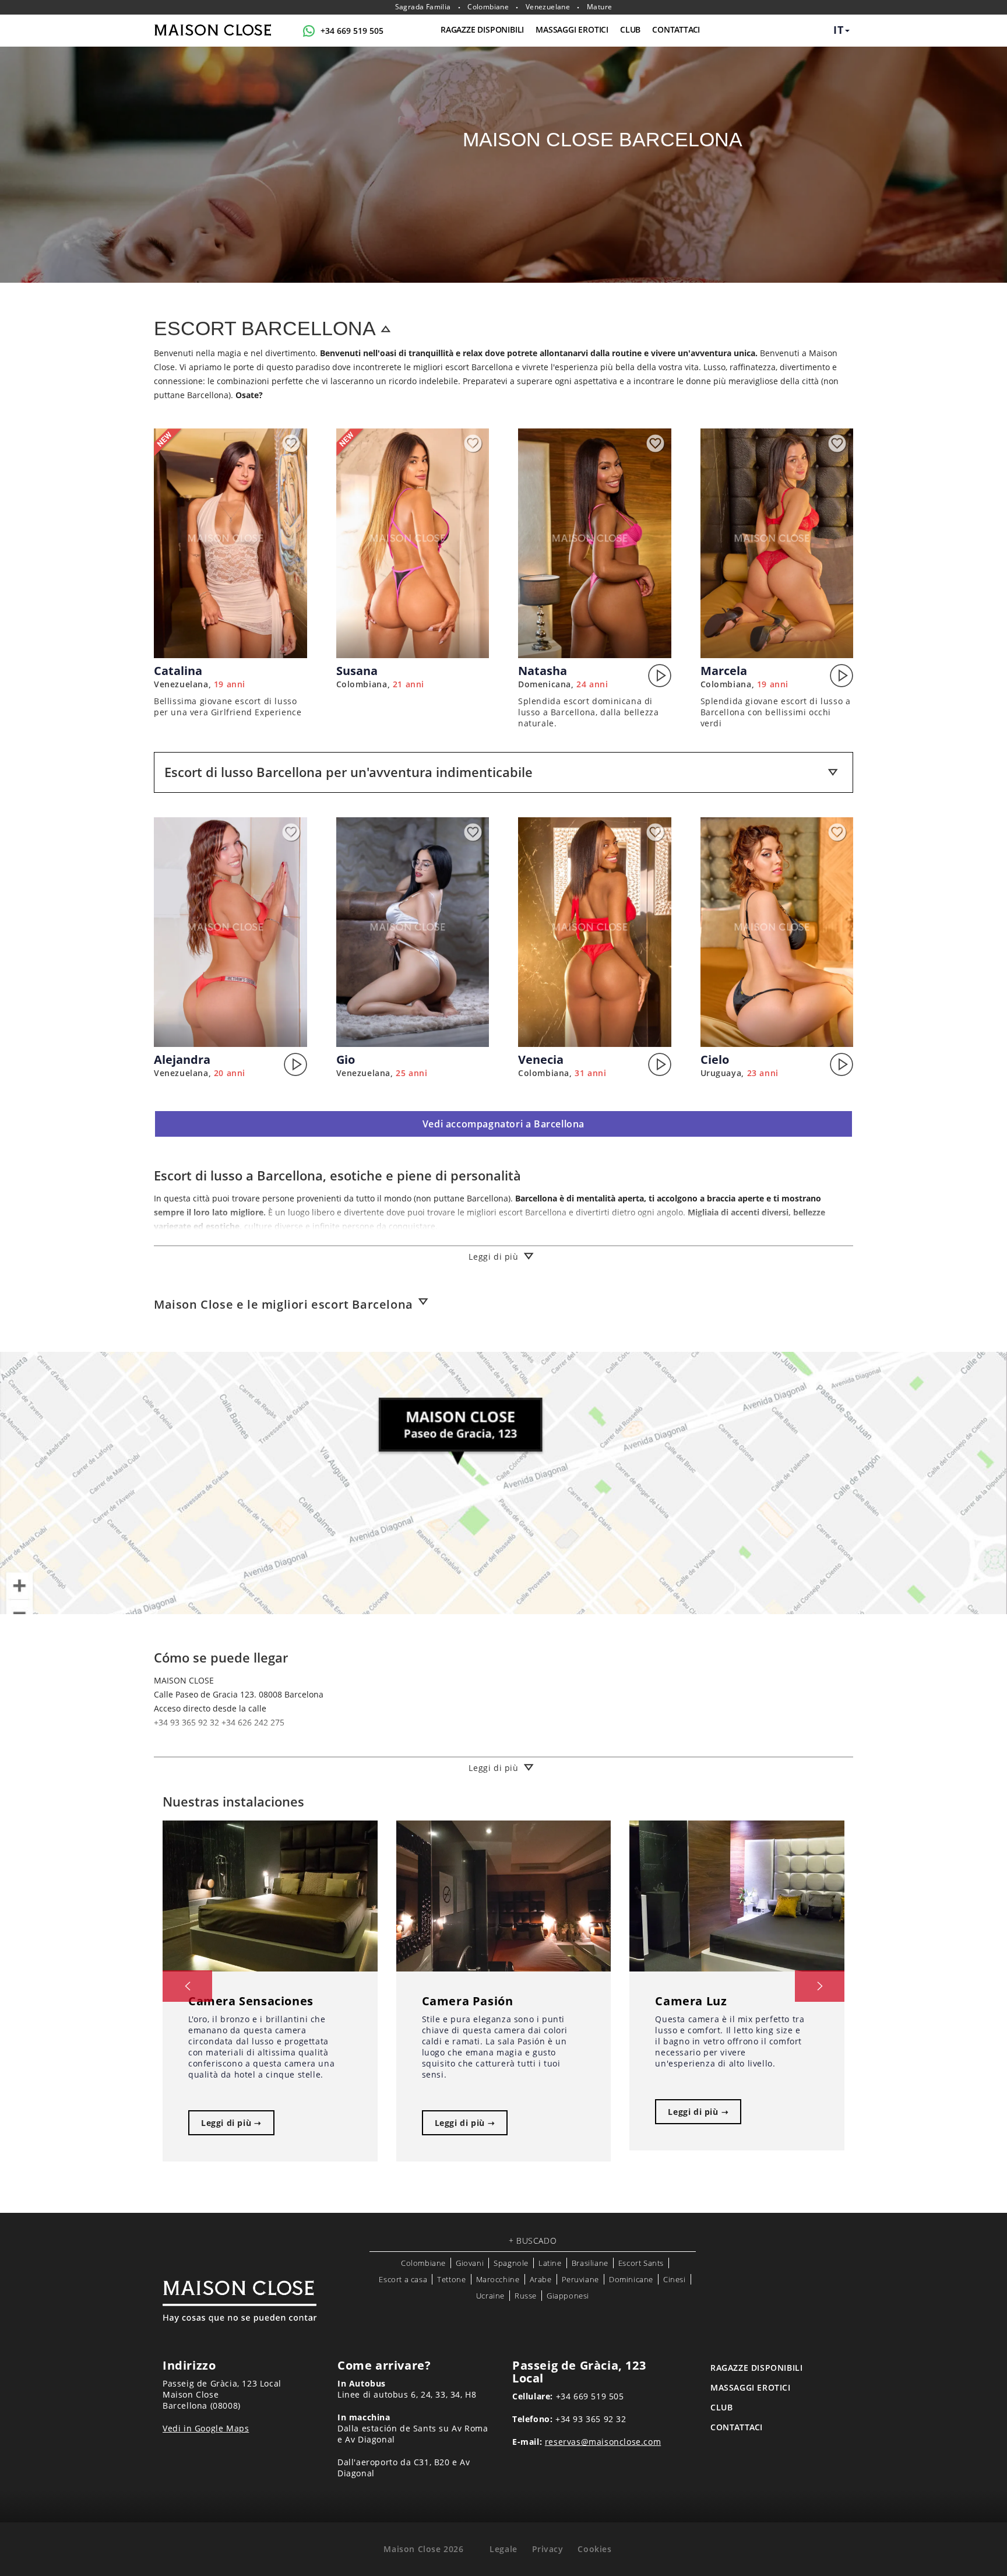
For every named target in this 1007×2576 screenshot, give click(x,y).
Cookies (594, 2549)
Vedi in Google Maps (206, 2428)
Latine (550, 2263)
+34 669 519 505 (352, 31)
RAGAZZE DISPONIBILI (482, 29)
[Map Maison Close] (503, 1483)
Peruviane (580, 2279)
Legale (503, 2549)
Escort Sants (641, 2263)
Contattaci (676, 29)
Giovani (470, 2263)
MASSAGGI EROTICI (572, 29)
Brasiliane (590, 2263)
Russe (526, 2296)
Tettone (451, 2279)
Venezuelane (548, 7)
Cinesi (675, 2279)
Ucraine (490, 2296)
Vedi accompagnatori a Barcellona (503, 1124)
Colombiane (488, 7)
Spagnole (511, 2263)
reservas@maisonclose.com (603, 2442)
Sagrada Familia (423, 7)
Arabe (541, 2279)
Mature (599, 7)
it (839, 30)
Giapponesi (568, 2296)
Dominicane (631, 2279)
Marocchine (498, 2279)
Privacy (548, 2549)
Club (630, 29)
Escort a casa (403, 2279)
